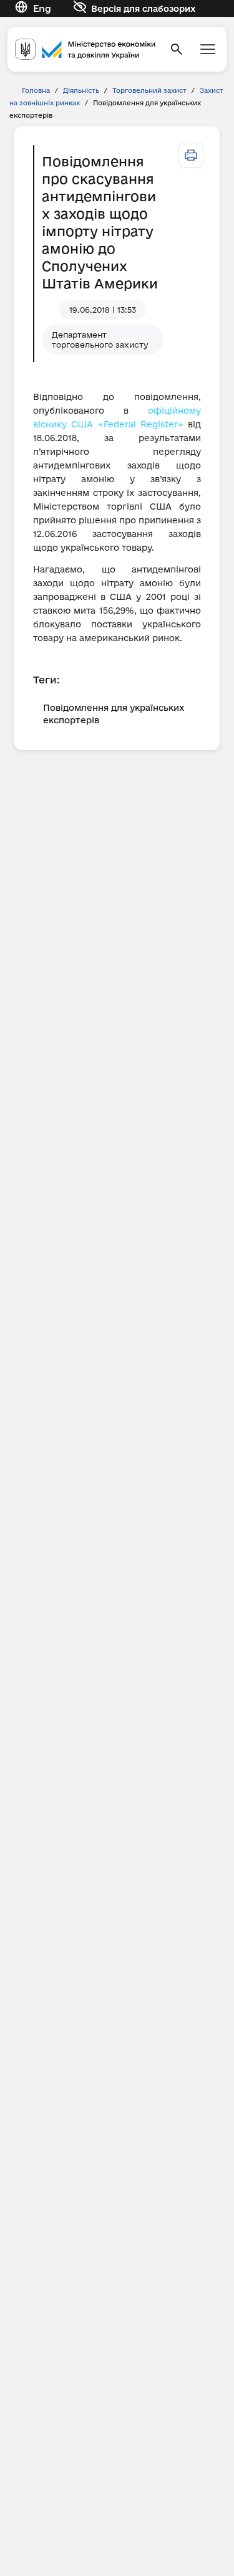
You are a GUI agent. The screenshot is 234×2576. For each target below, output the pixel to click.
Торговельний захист (149, 90)
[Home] (85, 49)
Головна (36, 90)
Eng (42, 8)
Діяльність (81, 90)
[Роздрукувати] (191, 155)
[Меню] (208, 49)
